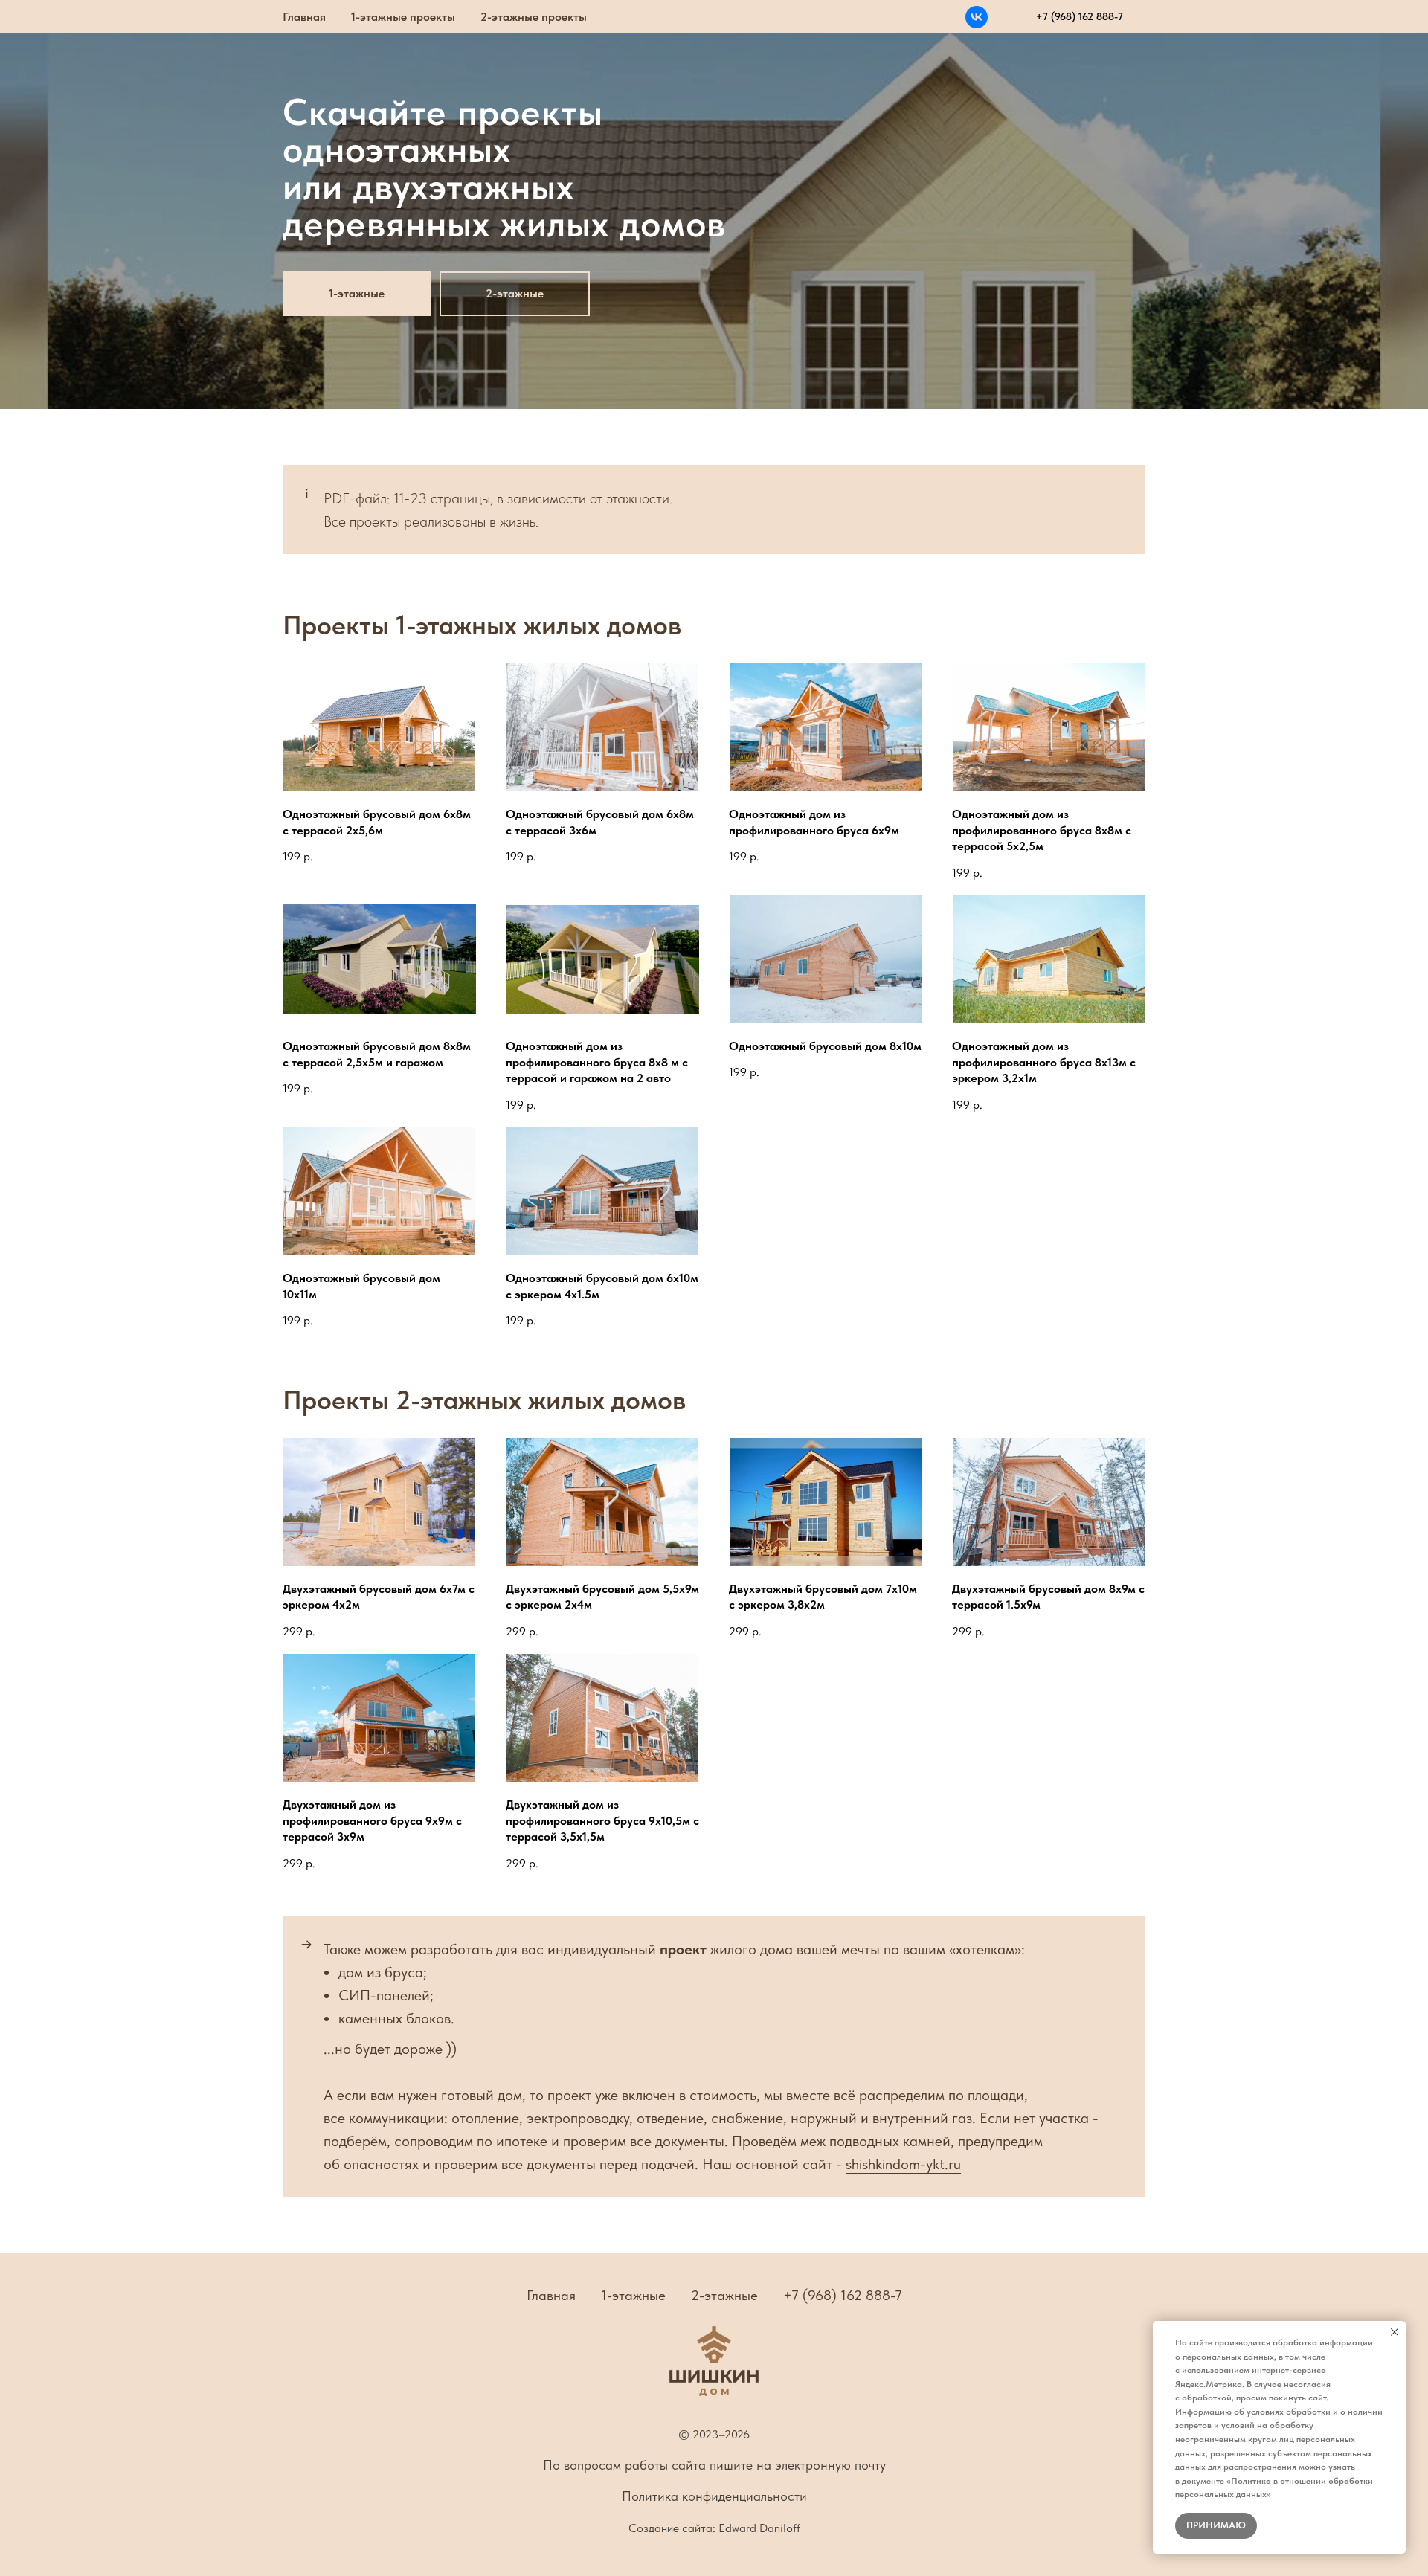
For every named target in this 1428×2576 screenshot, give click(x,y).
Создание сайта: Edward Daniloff (714, 2528)
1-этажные (633, 2295)
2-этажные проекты (534, 17)
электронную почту (830, 2465)
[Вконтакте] (977, 17)
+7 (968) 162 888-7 (843, 2295)
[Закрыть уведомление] (1395, 2332)
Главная (304, 17)
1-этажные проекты (403, 17)
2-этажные (724, 2295)
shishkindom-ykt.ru (903, 2164)
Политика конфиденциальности (714, 2496)
